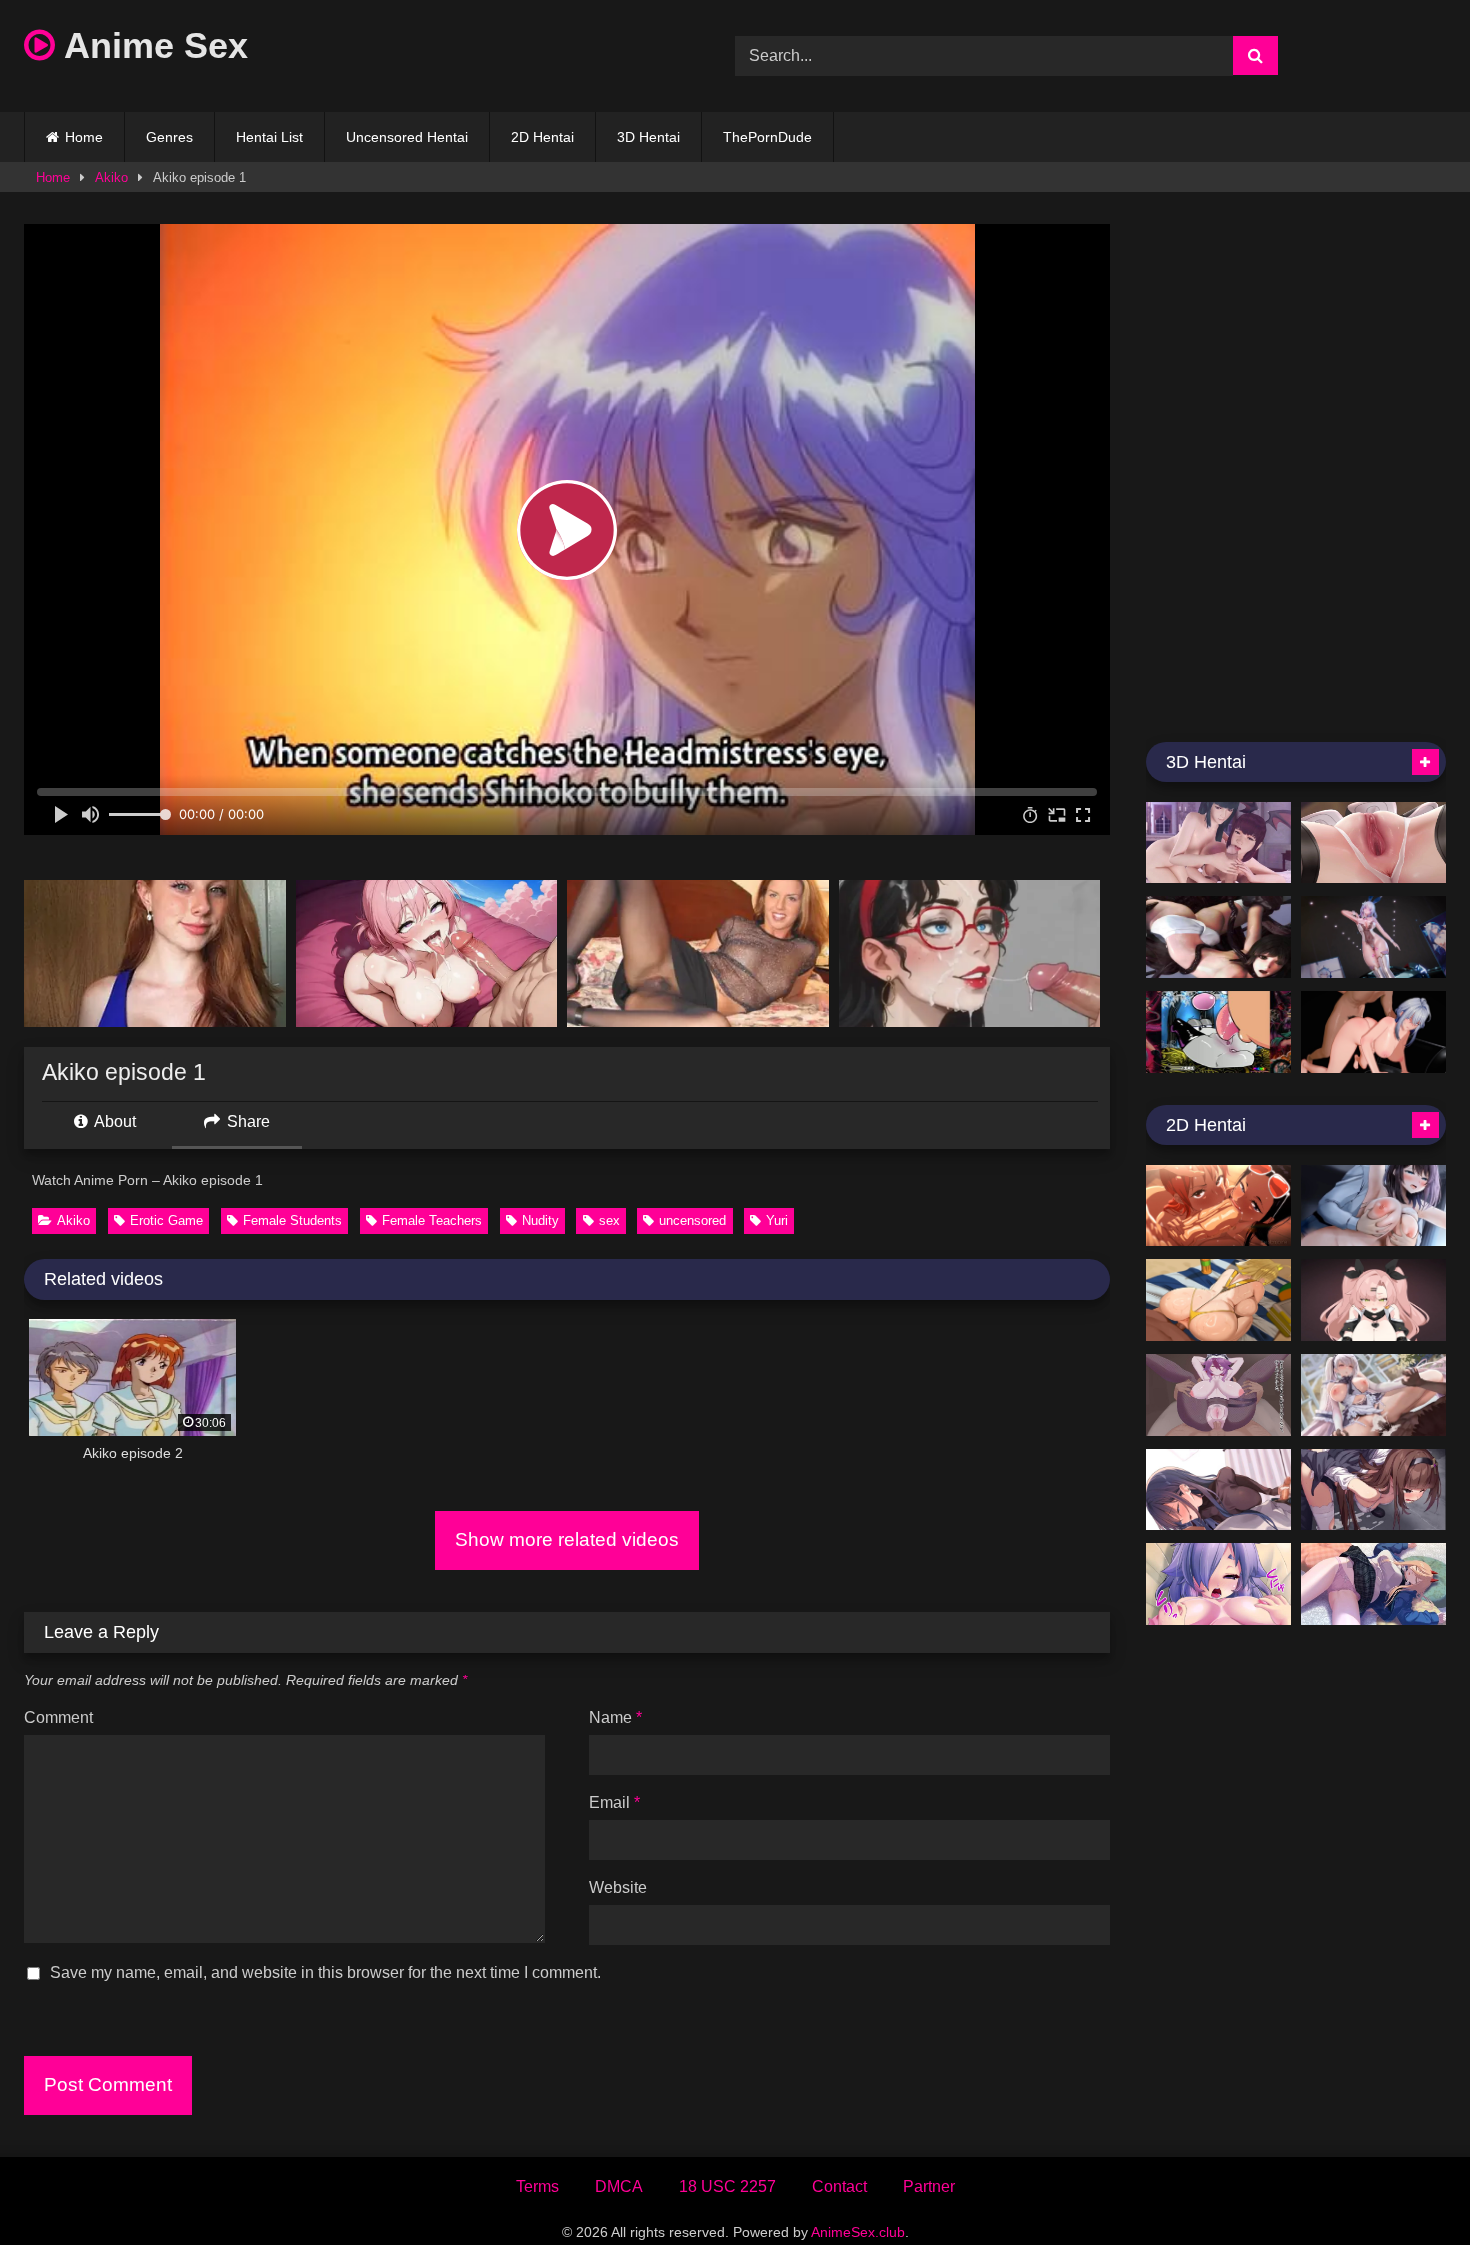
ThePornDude (767, 137)
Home (84, 137)
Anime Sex (151, 45)
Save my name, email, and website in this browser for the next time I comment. (325, 1972)
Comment (58, 1717)
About (113, 1121)
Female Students (292, 1220)
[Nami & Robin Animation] (1218, 1206)
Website (618, 1887)
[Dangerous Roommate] (1218, 843)
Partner (929, 2186)
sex (609, 1220)
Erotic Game (166, 1220)
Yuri (777, 1220)
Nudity (540, 1220)
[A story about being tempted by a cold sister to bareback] (1218, 1395)
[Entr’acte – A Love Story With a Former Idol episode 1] (1373, 1206)
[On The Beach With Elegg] (1218, 1300)
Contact (839, 2186)
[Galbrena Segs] (1373, 1032)
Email (614, 1802)
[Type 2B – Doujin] (1373, 843)
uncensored (692, 1220)
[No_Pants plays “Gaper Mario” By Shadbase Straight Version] (1218, 1032)
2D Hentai (542, 137)
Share (246, 1121)
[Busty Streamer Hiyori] (1218, 1584)
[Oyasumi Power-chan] (1373, 1584)
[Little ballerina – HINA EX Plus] (1218, 937)
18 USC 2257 (727, 2186)
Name (615, 1717)
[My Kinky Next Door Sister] (1218, 1490)
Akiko (111, 177)
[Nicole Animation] (1373, 1300)
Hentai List (269, 137)
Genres (169, 137)
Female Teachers (432, 1220)
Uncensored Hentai (407, 137)
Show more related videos (567, 1539)
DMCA (619, 2186)
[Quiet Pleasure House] (1373, 1395)
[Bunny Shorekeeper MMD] (1373, 937)
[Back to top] (1408, 2185)
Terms (537, 2186)
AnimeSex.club (858, 2232)
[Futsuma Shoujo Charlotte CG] (1373, 1490)
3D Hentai (648, 137)
